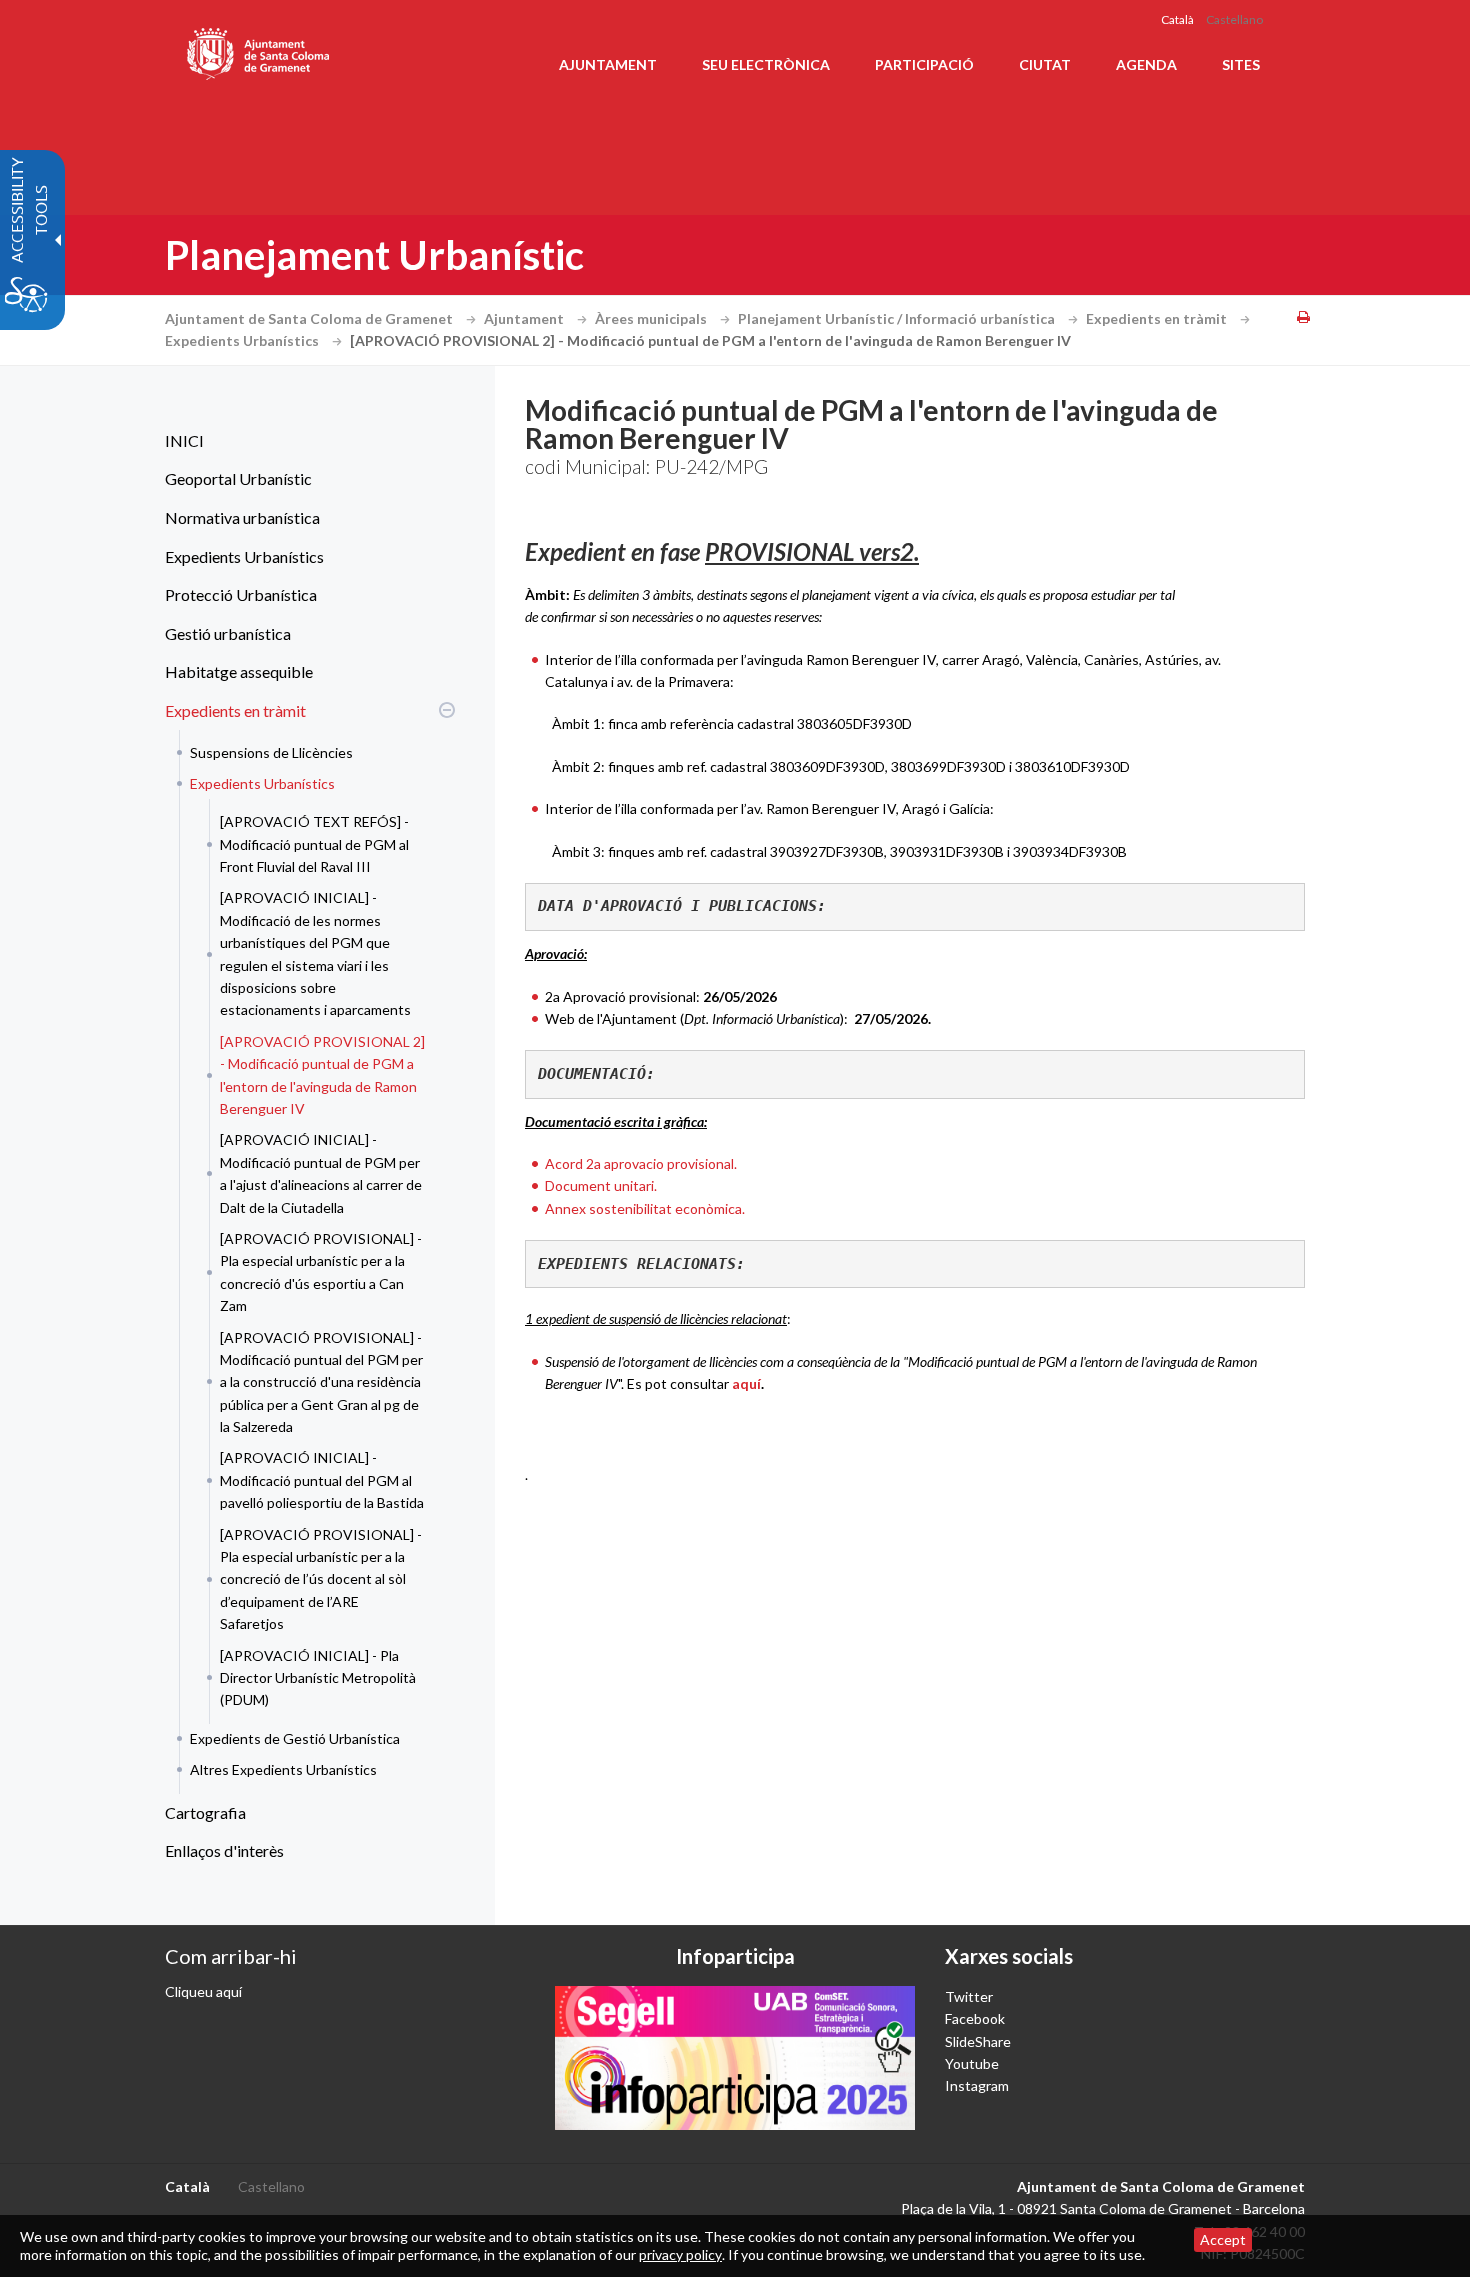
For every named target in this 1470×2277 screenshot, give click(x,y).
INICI (184, 440)
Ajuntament (525, 318)
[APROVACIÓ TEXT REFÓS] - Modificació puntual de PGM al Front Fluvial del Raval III (314, 844)
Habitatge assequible (239, 671)
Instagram (977, 2085)
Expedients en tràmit (1158, 318)
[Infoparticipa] (735, 2058)
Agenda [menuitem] (1146, 64)
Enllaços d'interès (224, 1850)
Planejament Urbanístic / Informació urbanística (898, 318)
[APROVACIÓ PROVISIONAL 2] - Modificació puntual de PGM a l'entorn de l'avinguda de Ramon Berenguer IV (322, 1075)
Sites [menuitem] (1241, 64)
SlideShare (978, 2041)
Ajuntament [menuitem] (608, 64)
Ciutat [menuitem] (1045, 64)
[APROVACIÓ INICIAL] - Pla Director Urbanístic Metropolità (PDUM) (318, 1678)
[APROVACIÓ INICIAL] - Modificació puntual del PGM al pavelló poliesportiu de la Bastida (322, 1480)
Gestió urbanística (228, 633)
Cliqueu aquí (203, 1991)
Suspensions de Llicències (271, 752)
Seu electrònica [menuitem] (766, 64)
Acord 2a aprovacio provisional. (641, 1163)
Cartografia (205, 1812)
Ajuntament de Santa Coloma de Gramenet (310, 318)
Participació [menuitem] (924, 64)
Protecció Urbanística (241, 594)
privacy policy (680, 2254)
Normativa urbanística (242, 517)
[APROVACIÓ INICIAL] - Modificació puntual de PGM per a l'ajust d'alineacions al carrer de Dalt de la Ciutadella (321, 1173)
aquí (746, 1383)
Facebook (975, 2018)
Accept (1223, 2239)
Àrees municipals (652, 318)
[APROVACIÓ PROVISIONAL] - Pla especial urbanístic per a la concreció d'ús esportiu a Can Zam (321, 1272)
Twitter (969, 1996)
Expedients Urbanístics (243, 340)
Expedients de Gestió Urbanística (295, 1738)
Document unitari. (601, 1185)
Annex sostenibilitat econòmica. (645, 1208)
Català (1177, 19)
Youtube (972, 2063)
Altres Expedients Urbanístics (283, 1769)
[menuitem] (305, 441)
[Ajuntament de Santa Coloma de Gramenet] (259, 50)
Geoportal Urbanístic (238, 478)
